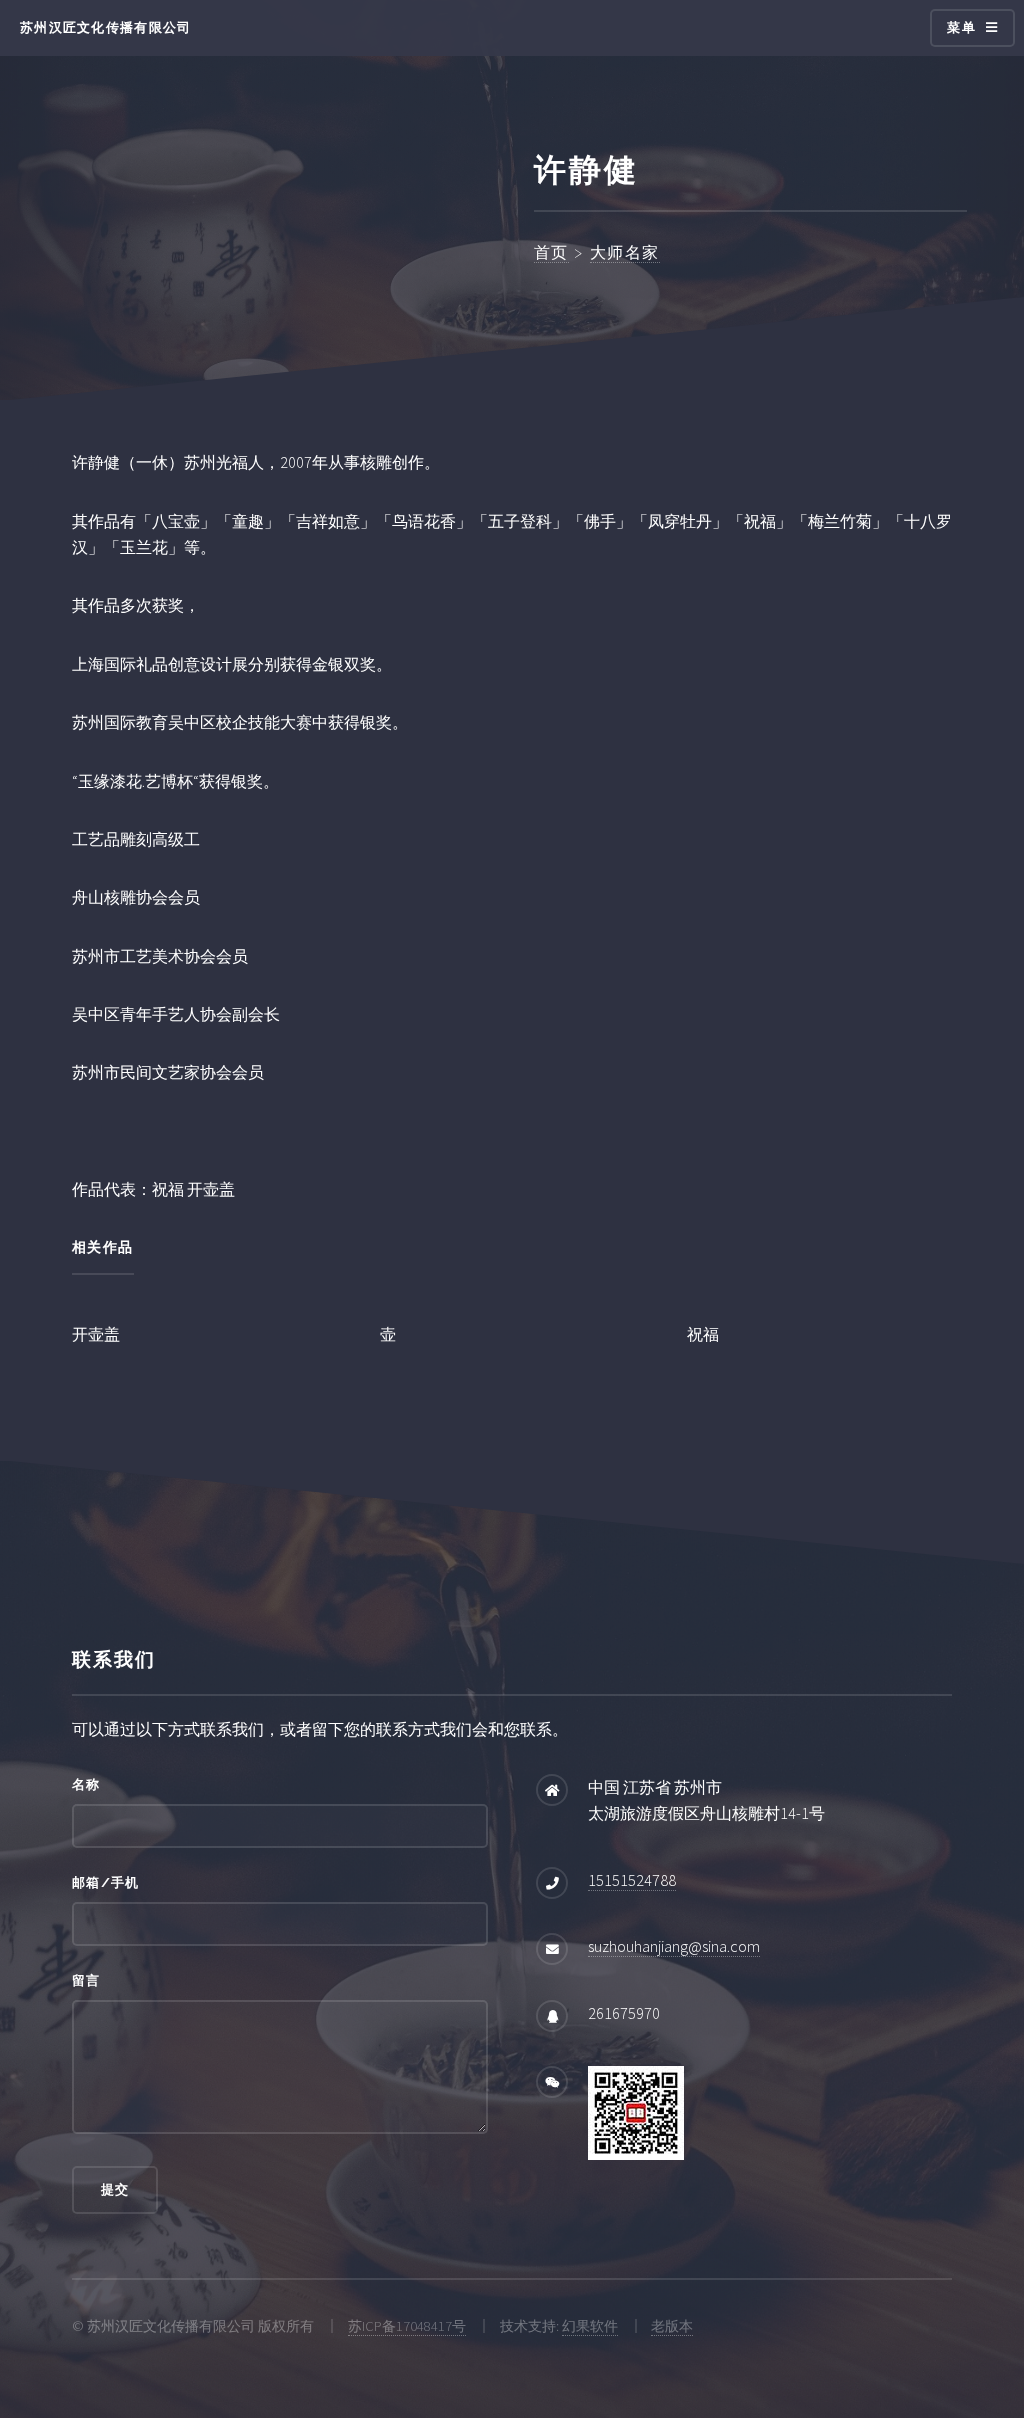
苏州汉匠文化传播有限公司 (105, 27)
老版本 (672, 2326)
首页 (551, 252)
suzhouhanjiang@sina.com (674, 1946)
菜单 (961, 27)
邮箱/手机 (105, 1882)
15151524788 (632, 1880)
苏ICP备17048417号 (407, 2326)
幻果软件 (590, 2326)
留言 (86, 1980)
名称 (86, 1784)
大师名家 (625, 252)
